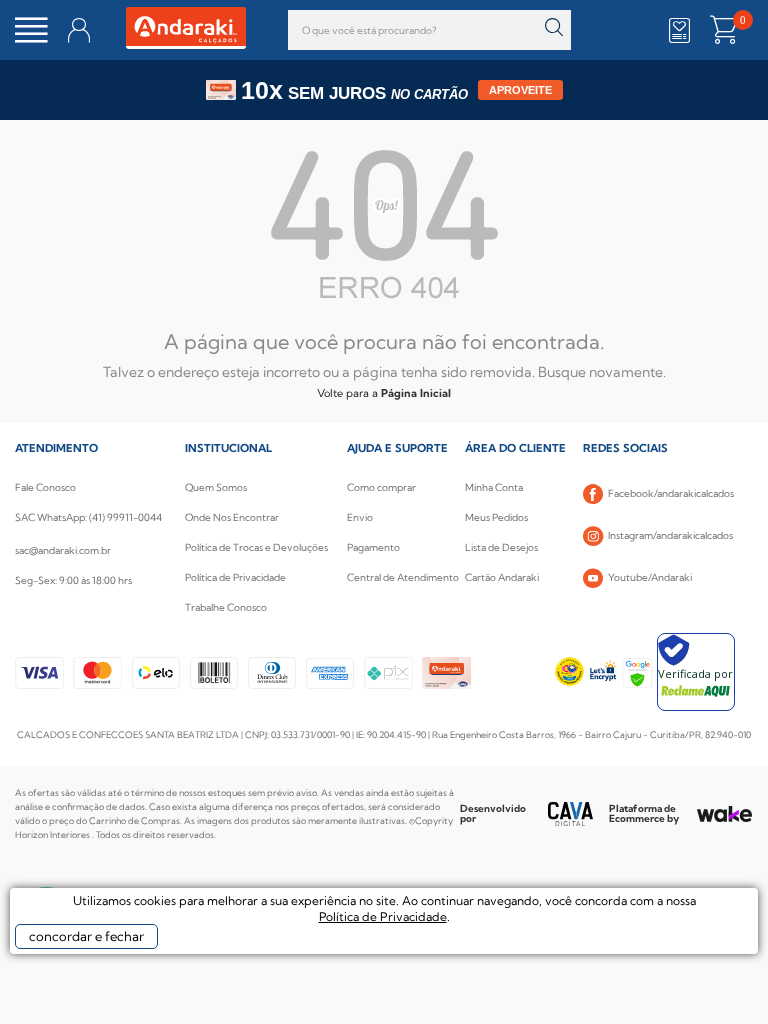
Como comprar (381, 487)
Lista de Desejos (501, 547)
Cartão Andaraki (502, 577)
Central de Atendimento (403, 577)
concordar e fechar (86, 936)
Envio (360, 517)
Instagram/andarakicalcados (670, 535)
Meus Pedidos (496, 517)
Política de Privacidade (235, 577)
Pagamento (373, 547)
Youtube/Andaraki (650, 577)
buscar (553, 27)
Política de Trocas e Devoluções (256, 547)
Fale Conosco (45, 487)
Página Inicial (416, 393)
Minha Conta (494, 487)
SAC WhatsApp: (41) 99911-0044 (88, 517)
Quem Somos (216, 487)
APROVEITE (520, 90)
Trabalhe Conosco (226, 607)
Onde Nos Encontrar (232, 517)
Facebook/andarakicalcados (671, 493)
